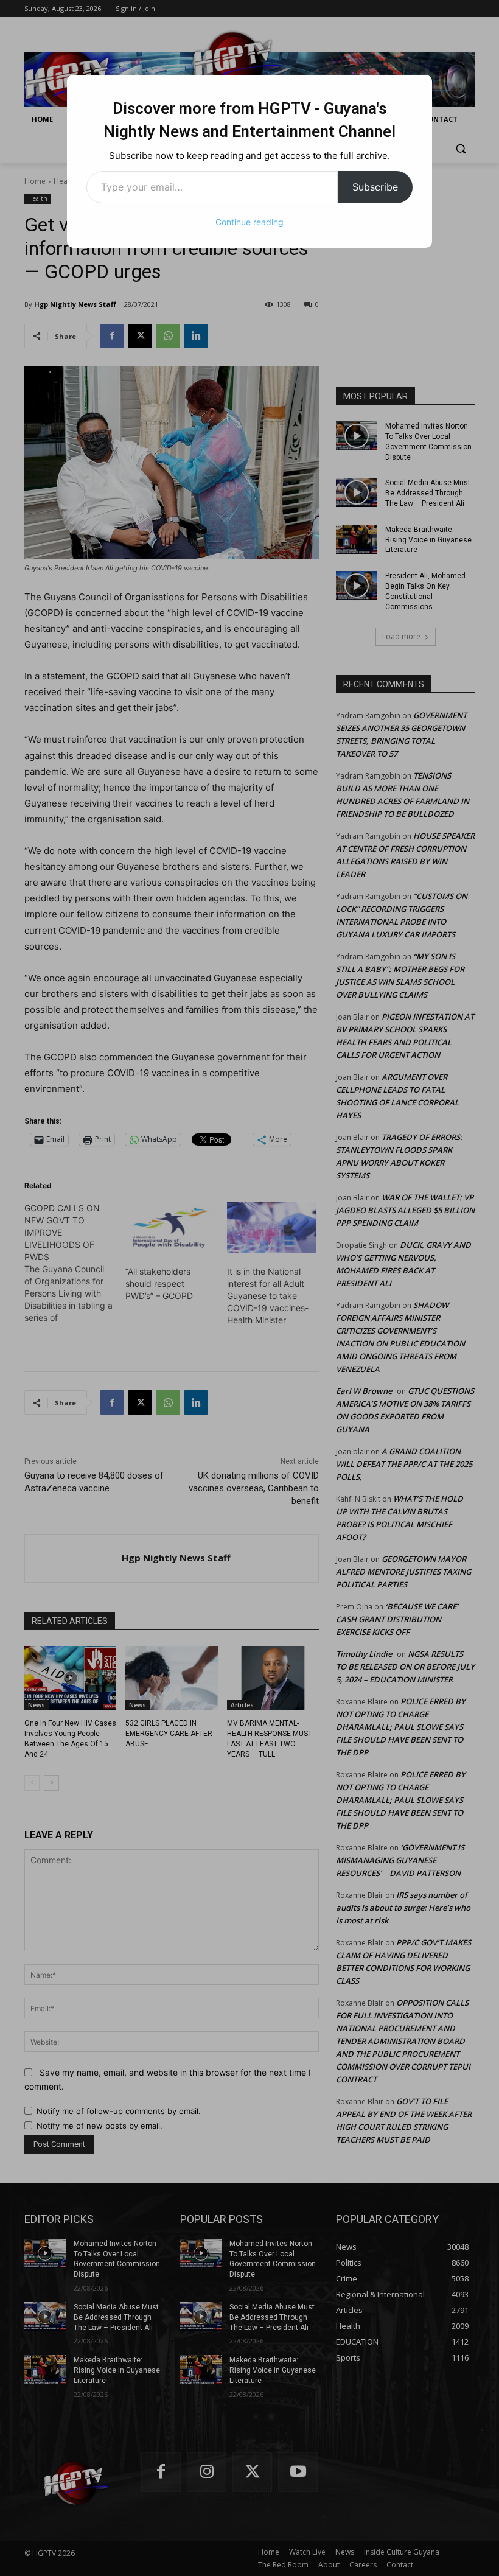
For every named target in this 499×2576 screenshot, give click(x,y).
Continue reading (249, 222)
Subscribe (375, 187)
